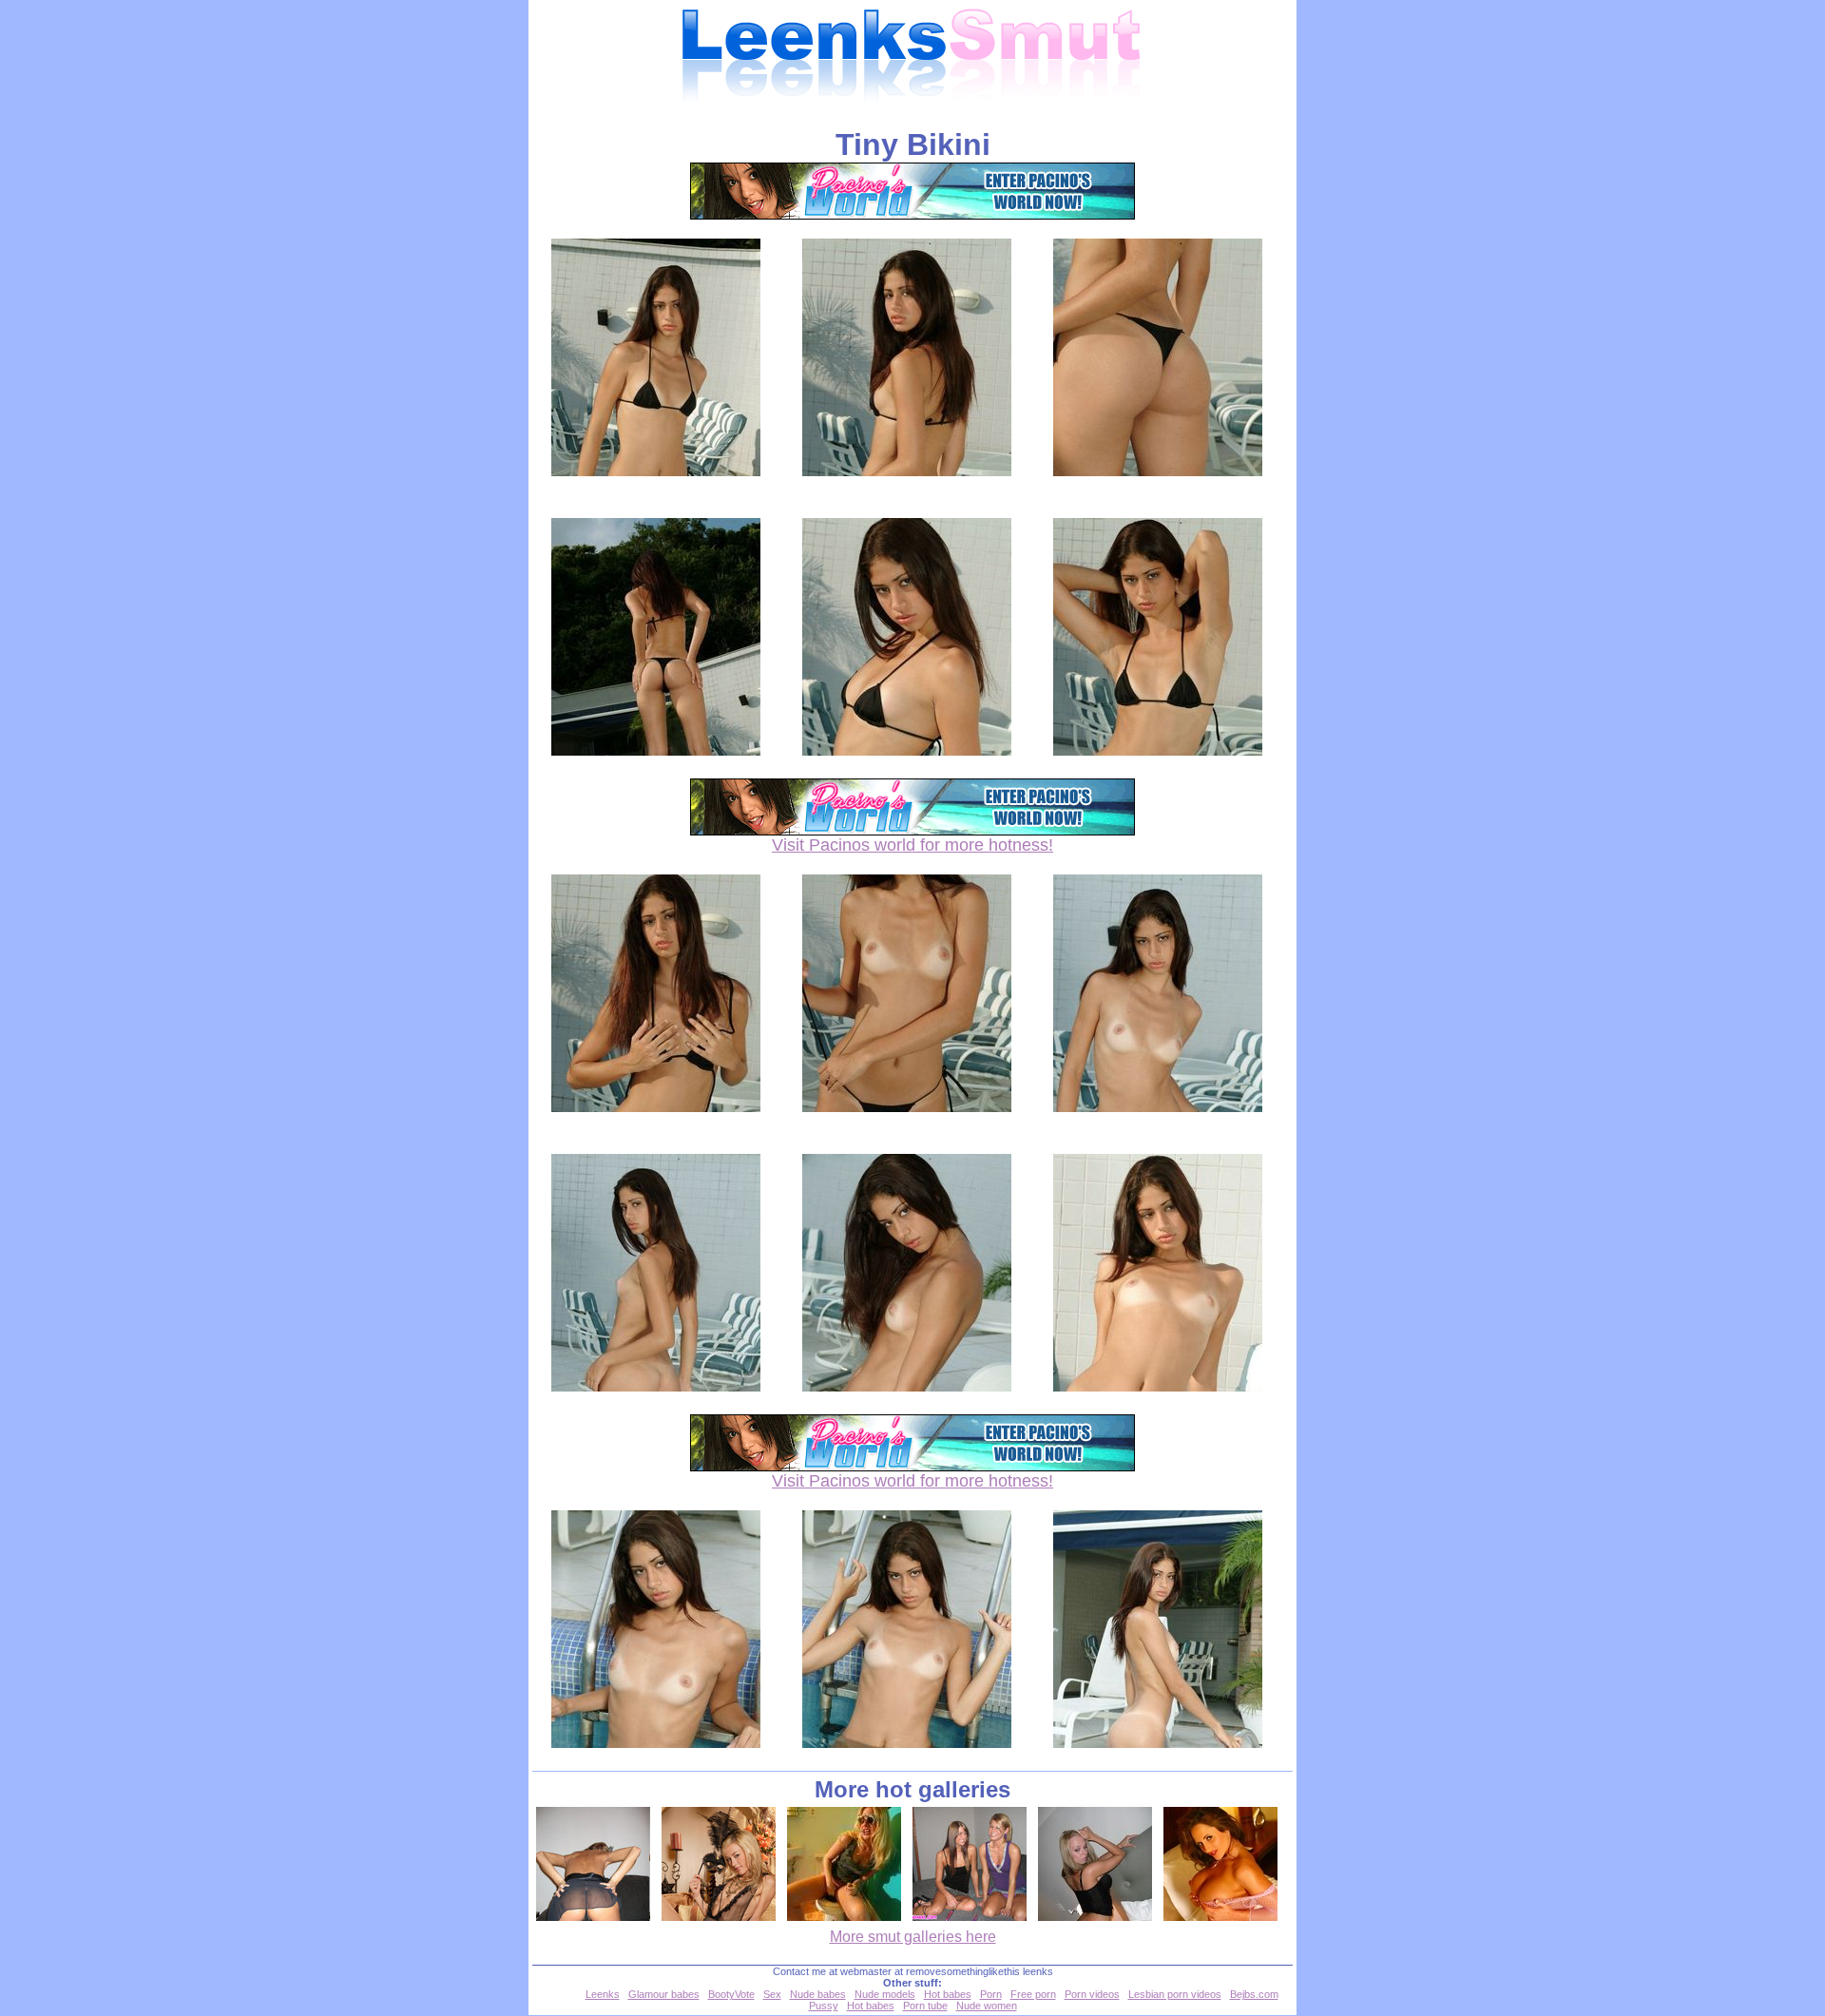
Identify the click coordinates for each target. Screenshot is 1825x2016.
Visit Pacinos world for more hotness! (912, 845)
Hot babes (948, 1994)
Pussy (824, 2006)
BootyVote (731, 1994)
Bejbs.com (1254, 1994)
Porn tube (925, 2006)
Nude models (885, 1994)
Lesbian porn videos (1175, 1994)
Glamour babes (664, 1994)
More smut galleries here (913, 1937)
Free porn (1033, 1994)
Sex (772, 1994)
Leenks (603, 1994)
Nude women (987, 2006)
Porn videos (1092, 1994)
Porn (991, 1994)
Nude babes (818, 1994)
